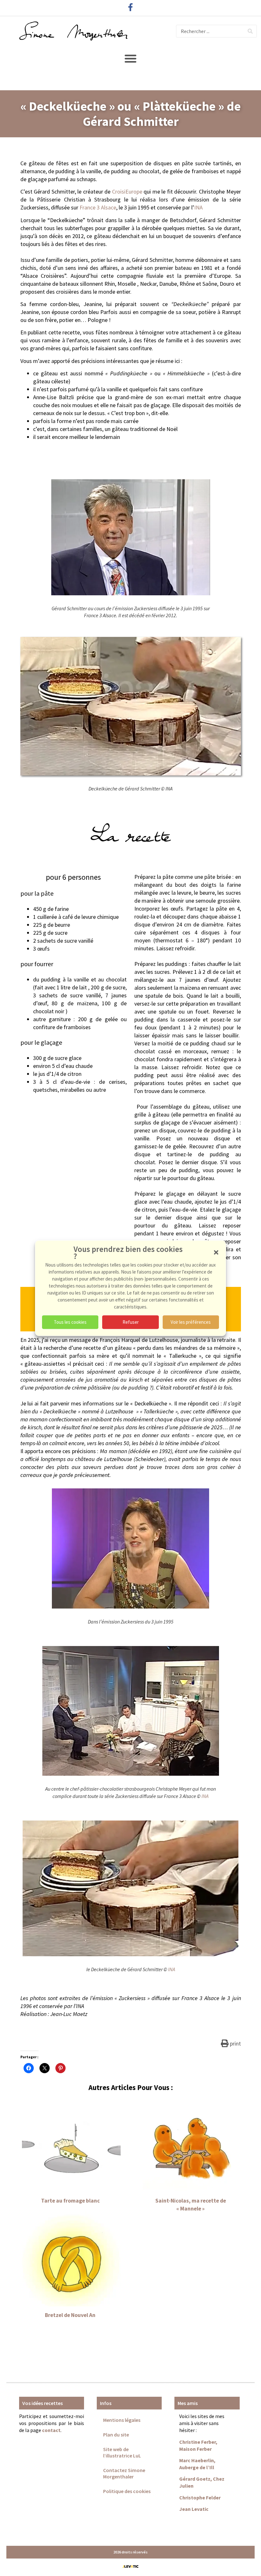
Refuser (131, 1322)
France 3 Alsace (98, 207)
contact (51, 2430)
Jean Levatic (194, 2509)
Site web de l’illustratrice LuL (122, 2452)
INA (198, 207)
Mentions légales (122, 2420)
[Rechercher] (250, 31)
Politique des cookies (127, 2491)
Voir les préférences (191, 1322)
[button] (216, 1252)
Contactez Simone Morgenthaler (124, 2473)
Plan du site (116, 2435)
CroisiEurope (127, 191)
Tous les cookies (70, 1322)
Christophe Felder (200, 2497)
